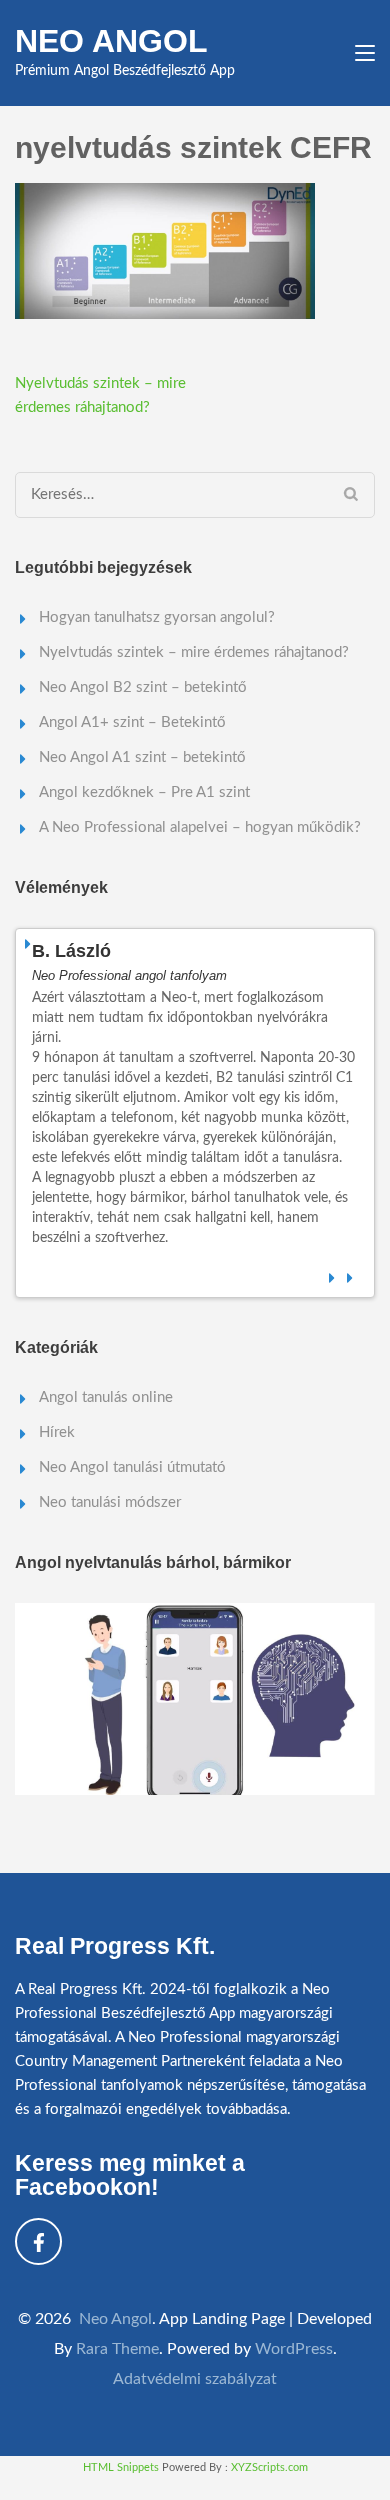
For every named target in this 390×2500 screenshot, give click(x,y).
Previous (333, 1275)
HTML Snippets (121, 2467)
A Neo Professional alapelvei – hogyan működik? (200, 827)
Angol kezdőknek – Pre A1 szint (144, 792)
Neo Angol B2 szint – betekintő (143, 687)
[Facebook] (38, 2241)
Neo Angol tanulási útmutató (132, 1467)
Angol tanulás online (106, 1397)
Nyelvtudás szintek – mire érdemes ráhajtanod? (194, 652)
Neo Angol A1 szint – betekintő (142, 757)
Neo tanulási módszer (110, 1502)
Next (351, 1275)
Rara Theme (117, 2349)
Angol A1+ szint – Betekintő (132, 722)
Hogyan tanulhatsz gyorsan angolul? (157, 617)
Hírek (57, 1432)
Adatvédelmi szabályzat (195, 2379)
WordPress (294, 2349)
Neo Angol (111, 41)
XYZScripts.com (269, 2467)
